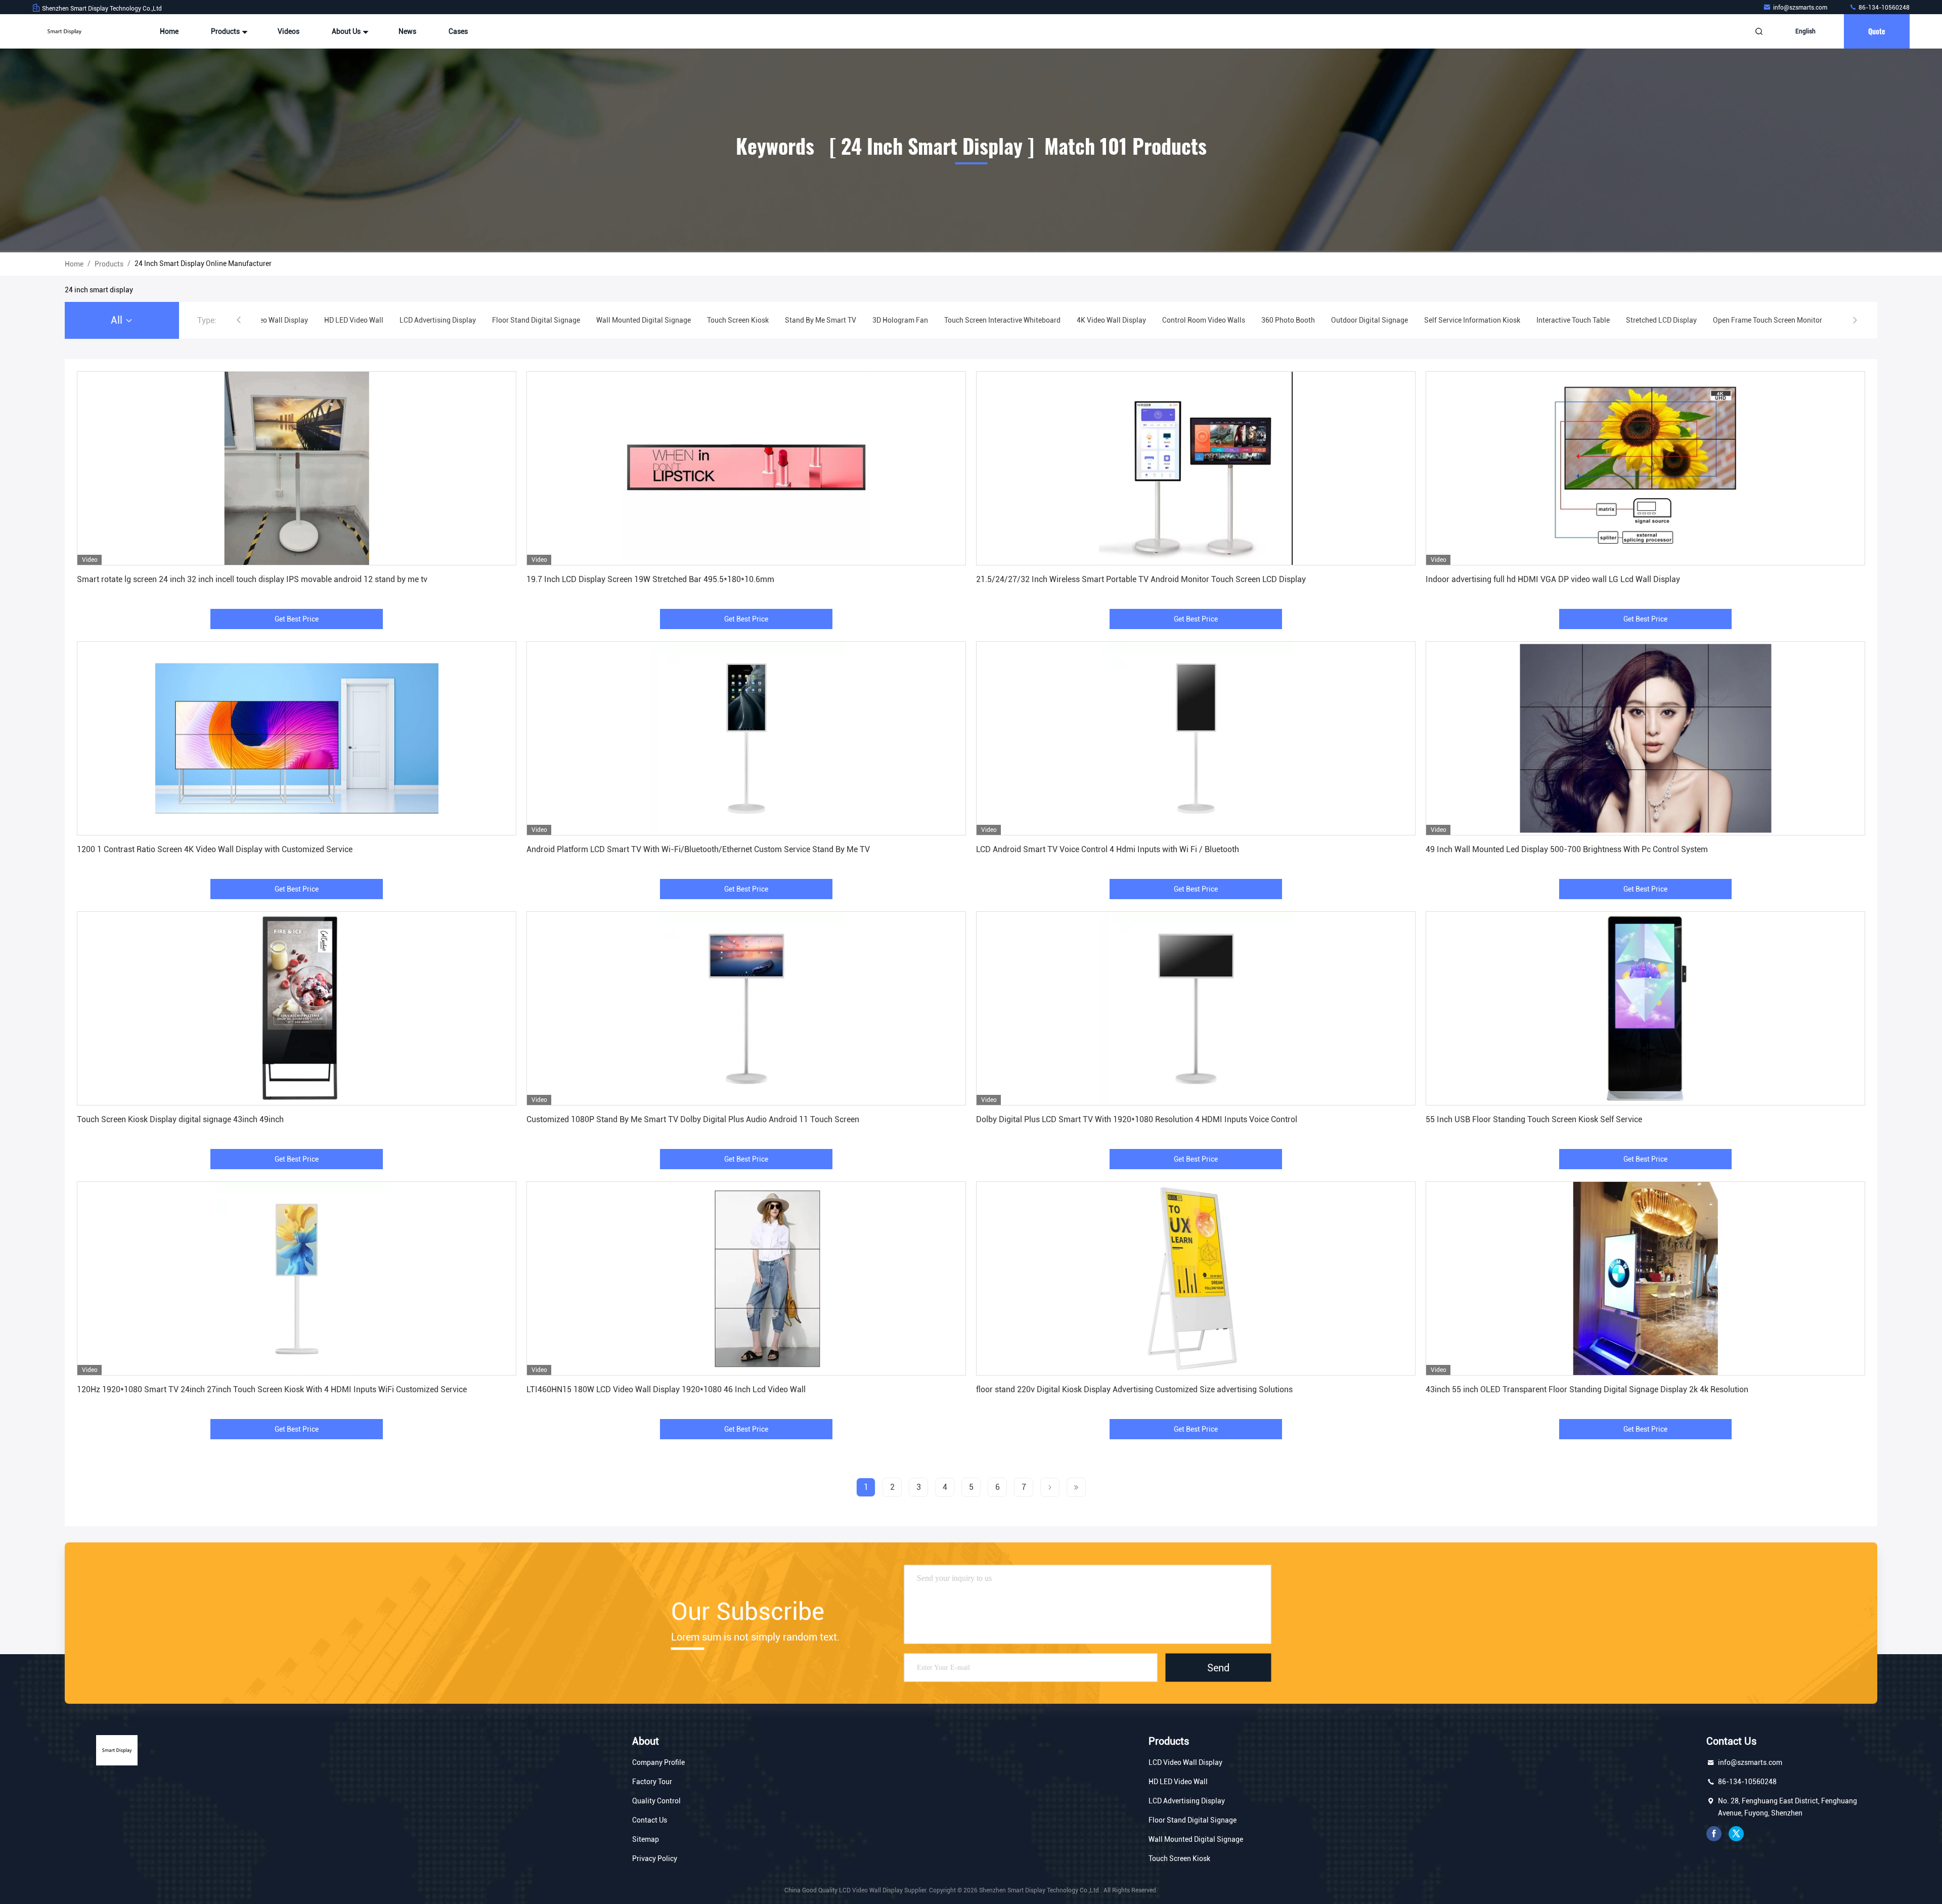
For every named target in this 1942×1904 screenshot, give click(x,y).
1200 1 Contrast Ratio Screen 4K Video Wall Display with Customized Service (215, 849)
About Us (347, 31)
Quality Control (656, 1801)
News (407, 31)
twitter (1736, 1834)
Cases (458, 31)
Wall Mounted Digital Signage (1196, 1839)
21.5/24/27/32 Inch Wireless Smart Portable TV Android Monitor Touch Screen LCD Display (1141, 579)
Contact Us (650, 1820)
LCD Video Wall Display (1185, 1762)
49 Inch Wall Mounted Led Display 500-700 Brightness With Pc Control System (1567, 849)
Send (1218, 1667)
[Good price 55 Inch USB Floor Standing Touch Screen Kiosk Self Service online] (1645, 1008)
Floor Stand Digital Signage (1193, 1820)
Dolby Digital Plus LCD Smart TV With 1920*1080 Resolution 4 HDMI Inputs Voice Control (1137, 1119)
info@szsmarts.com (1801, 8)
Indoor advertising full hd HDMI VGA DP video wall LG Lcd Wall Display (1553, 579)
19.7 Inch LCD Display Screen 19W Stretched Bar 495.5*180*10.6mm (650, 579)
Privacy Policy (655, 1858)
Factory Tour (652, 1782)
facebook (1714, 1834)
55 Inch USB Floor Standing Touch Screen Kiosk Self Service (1534, 1119)
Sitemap (646, 1839)
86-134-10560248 (1883, 8)
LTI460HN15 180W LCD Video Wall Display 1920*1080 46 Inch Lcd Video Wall (666, 1389)
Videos (289, 31)
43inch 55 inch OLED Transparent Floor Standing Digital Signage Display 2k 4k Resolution (1587, 1389)
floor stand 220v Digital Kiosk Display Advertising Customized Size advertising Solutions (1134, 1389)
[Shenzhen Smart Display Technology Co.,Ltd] (64, 31)
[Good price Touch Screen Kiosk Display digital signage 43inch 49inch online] (297, 1008)
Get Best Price (297, 619)
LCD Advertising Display (1187, 1801)
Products (226, 31)
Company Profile (658, 1762)
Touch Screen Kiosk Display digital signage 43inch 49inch (180, 1119)
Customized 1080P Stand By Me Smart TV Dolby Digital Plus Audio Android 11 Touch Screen (693, 1119)
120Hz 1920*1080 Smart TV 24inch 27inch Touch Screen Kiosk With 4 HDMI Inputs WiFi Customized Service (272, 1389)
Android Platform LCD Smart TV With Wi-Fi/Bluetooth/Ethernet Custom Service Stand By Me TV (698, 849)
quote (1877, 31)
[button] (239, 320)
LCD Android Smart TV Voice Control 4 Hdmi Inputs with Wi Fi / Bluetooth (1108, 849)
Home (169, 31)
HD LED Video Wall (1178, 1782)
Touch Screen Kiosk (1179, 1858)
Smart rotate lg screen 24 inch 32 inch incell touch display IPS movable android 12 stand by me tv (252, 579)
